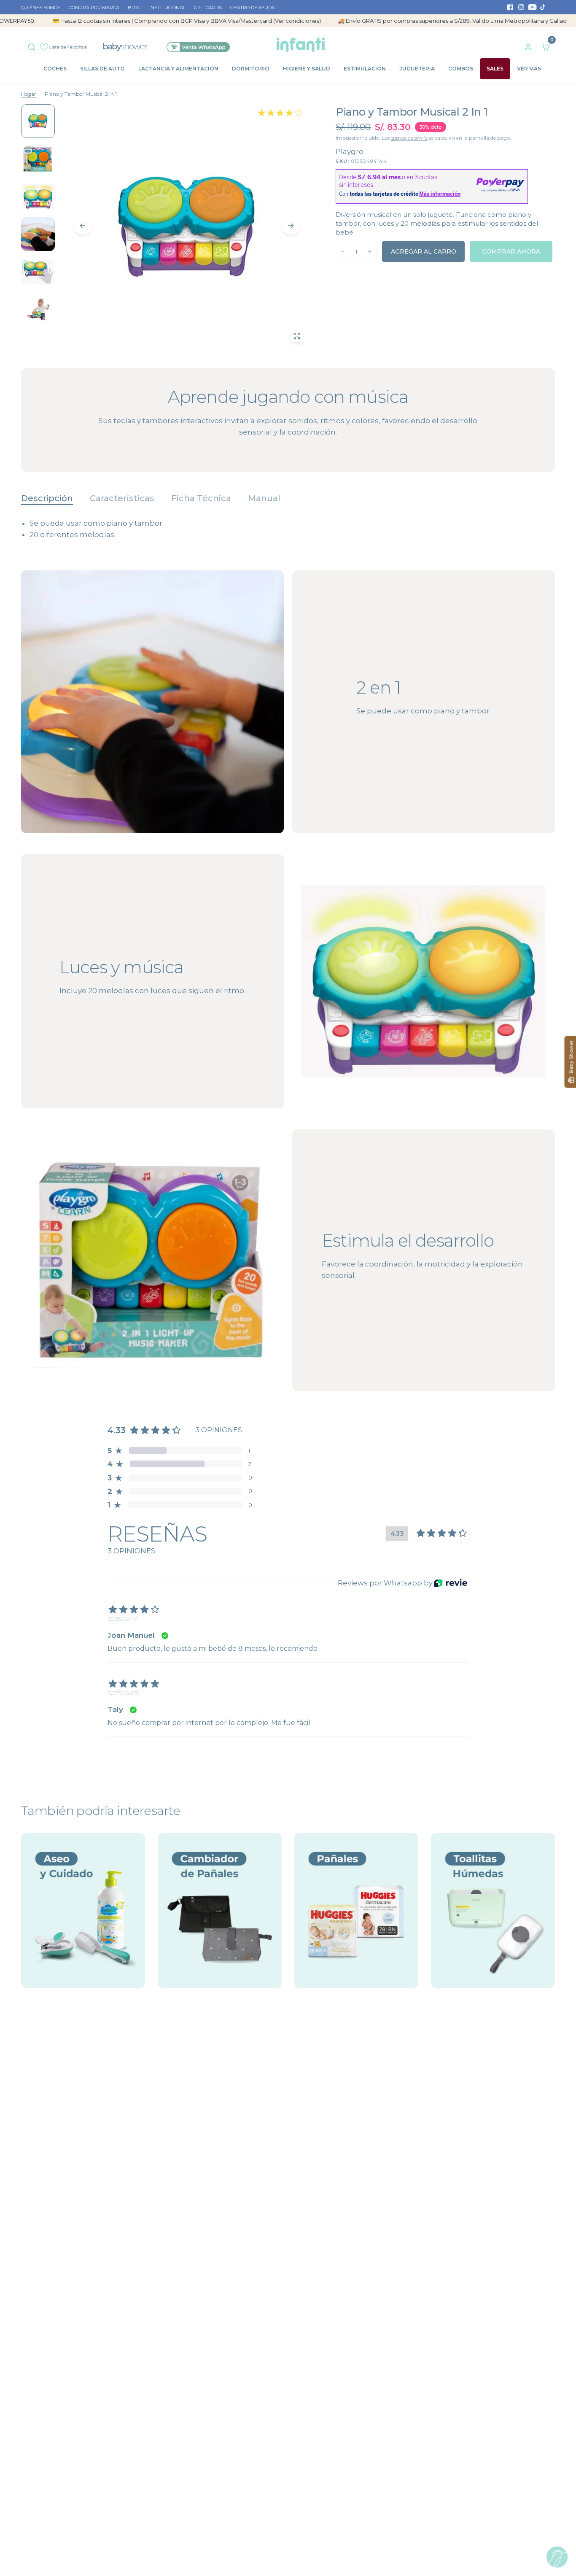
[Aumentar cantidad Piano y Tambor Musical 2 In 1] (370, 251)
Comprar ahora (511, 251)
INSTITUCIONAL (167, 8)
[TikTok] (543, 7)
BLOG (134, 8)
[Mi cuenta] (528, 45)
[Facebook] (510, 7)
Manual (264, 498)
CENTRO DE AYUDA (253, 8)
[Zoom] (297, 336)
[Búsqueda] (34, 45)
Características (122, 498)
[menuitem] (43, 8)
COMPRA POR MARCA (94, 8)
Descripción (47, 498)
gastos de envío (409, 138)
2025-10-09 (123, 1693)
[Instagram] (521, 7)
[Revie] (451, 1583)
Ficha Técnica (201, 498)
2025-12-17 (122, 1619)
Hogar (29, 94)
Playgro (350, 151)
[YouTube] (532, 7)
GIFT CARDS (208, 8)
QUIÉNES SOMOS (41, 8)
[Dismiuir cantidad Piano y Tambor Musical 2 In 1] (343, 251)
